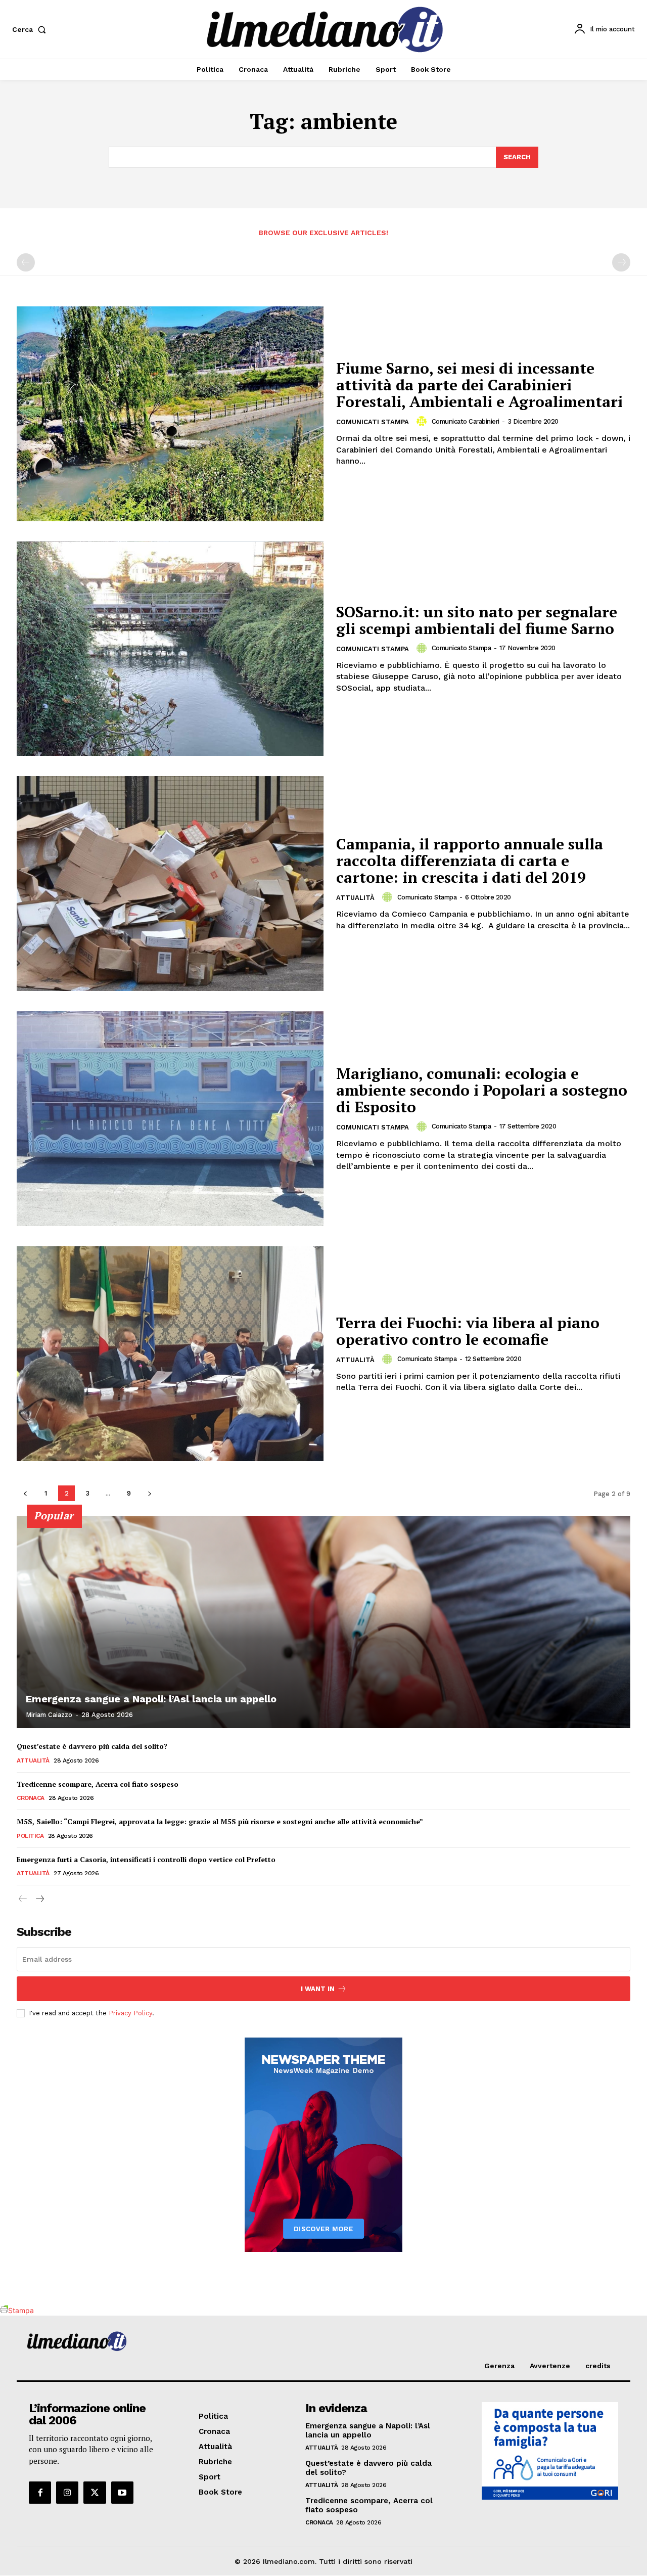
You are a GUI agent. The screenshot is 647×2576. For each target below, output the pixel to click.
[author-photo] (423, 421)
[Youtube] (122, 2493)
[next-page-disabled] (621, 262)
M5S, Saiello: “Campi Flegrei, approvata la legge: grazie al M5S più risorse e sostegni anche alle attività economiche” (220, 1821)
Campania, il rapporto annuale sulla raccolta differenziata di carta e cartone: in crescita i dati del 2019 (470, 861)
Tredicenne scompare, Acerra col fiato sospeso (98, 1784)
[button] (31, 29)
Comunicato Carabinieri (466, 421)
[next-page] (149, 1493)
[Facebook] (40, 2493)
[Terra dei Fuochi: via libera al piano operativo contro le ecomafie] (170, 1354)
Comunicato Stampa (461, 648)
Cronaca (31, 1798)
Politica (30, 1836)
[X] (95, 2493)
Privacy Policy (130, 2013)
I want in (318, 1989)
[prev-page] (26, 262)
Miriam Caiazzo (49, 1715)
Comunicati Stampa (373, 422)
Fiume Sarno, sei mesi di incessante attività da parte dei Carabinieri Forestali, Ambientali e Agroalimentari (479, 385)
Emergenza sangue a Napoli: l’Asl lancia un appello (151, 1699)
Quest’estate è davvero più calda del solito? (92, 1746)
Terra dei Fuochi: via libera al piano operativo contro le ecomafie (468, 1331)
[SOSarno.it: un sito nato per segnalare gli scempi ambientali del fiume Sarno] (170, 649)
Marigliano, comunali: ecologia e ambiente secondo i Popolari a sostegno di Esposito (482, 1090)
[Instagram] (67, 2493)
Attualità (355, 898)
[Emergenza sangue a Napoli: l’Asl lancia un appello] (323, 1622)
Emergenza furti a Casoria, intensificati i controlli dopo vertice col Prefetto (146, 1859)
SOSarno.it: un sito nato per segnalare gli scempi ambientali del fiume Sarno (477, 620)
